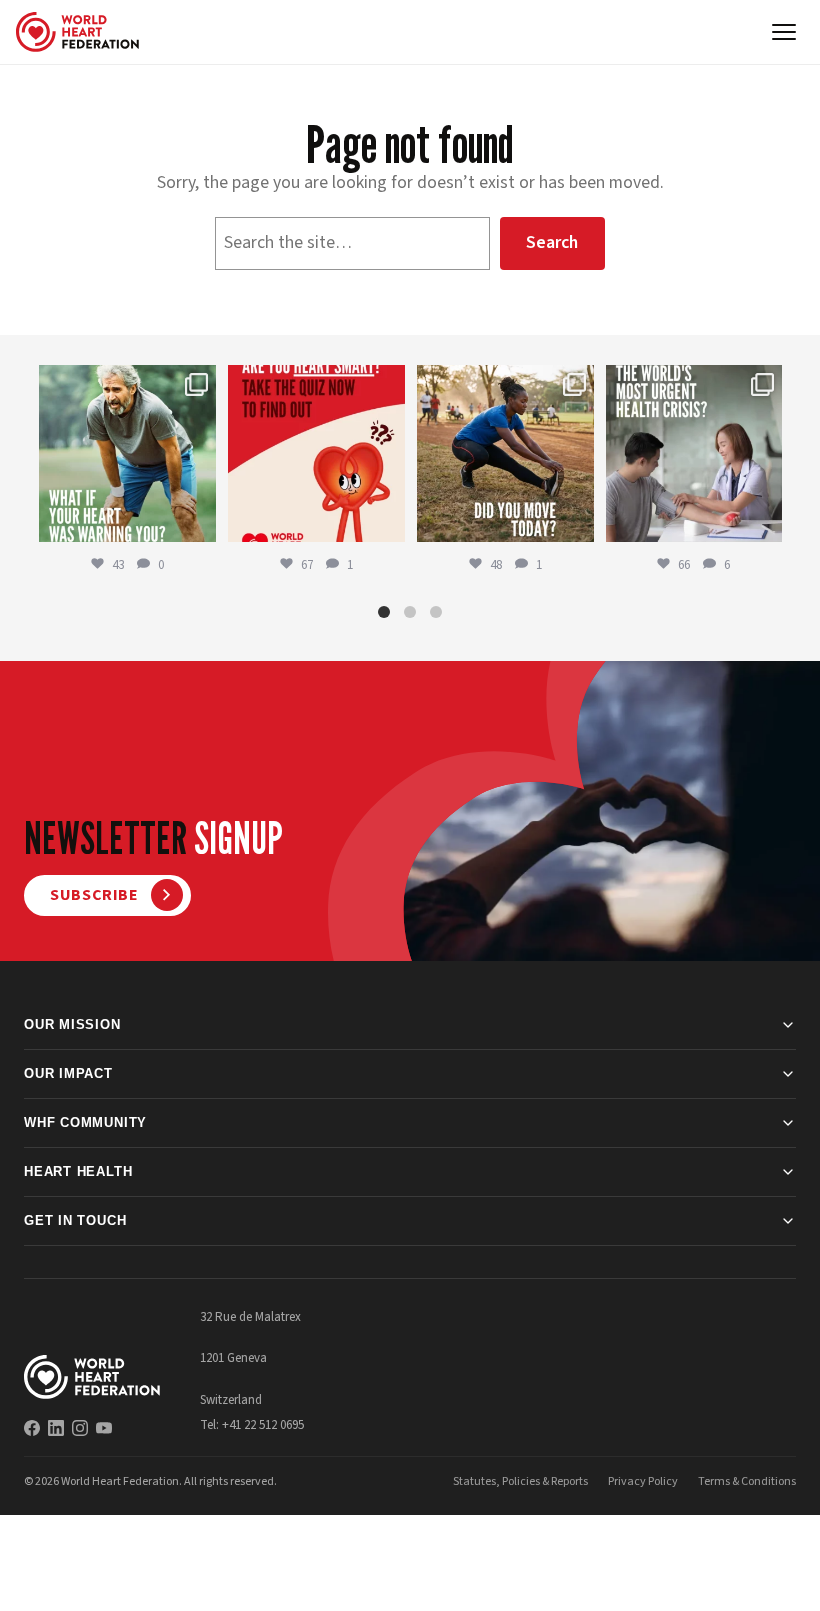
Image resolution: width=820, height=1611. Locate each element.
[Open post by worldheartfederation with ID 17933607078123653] (316, 453)
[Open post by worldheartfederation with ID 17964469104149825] (694, 453)
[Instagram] (80, 1428)
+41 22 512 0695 (263, 1425)
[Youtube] (104, 1428)
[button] (384, 612)
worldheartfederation (126, 382)
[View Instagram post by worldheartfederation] (198, 523)
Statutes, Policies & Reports (520, 1481)
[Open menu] (784, 32)
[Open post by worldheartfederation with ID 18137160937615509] (127, 453)
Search (552, 242)
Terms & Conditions (747, 1481)
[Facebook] (32, 1428)
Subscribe (94, 895)
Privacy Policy (643, 1481)
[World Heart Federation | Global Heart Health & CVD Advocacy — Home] (77, 32)
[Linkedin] (56, 1428)
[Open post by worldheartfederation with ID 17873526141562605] (505, 453)
